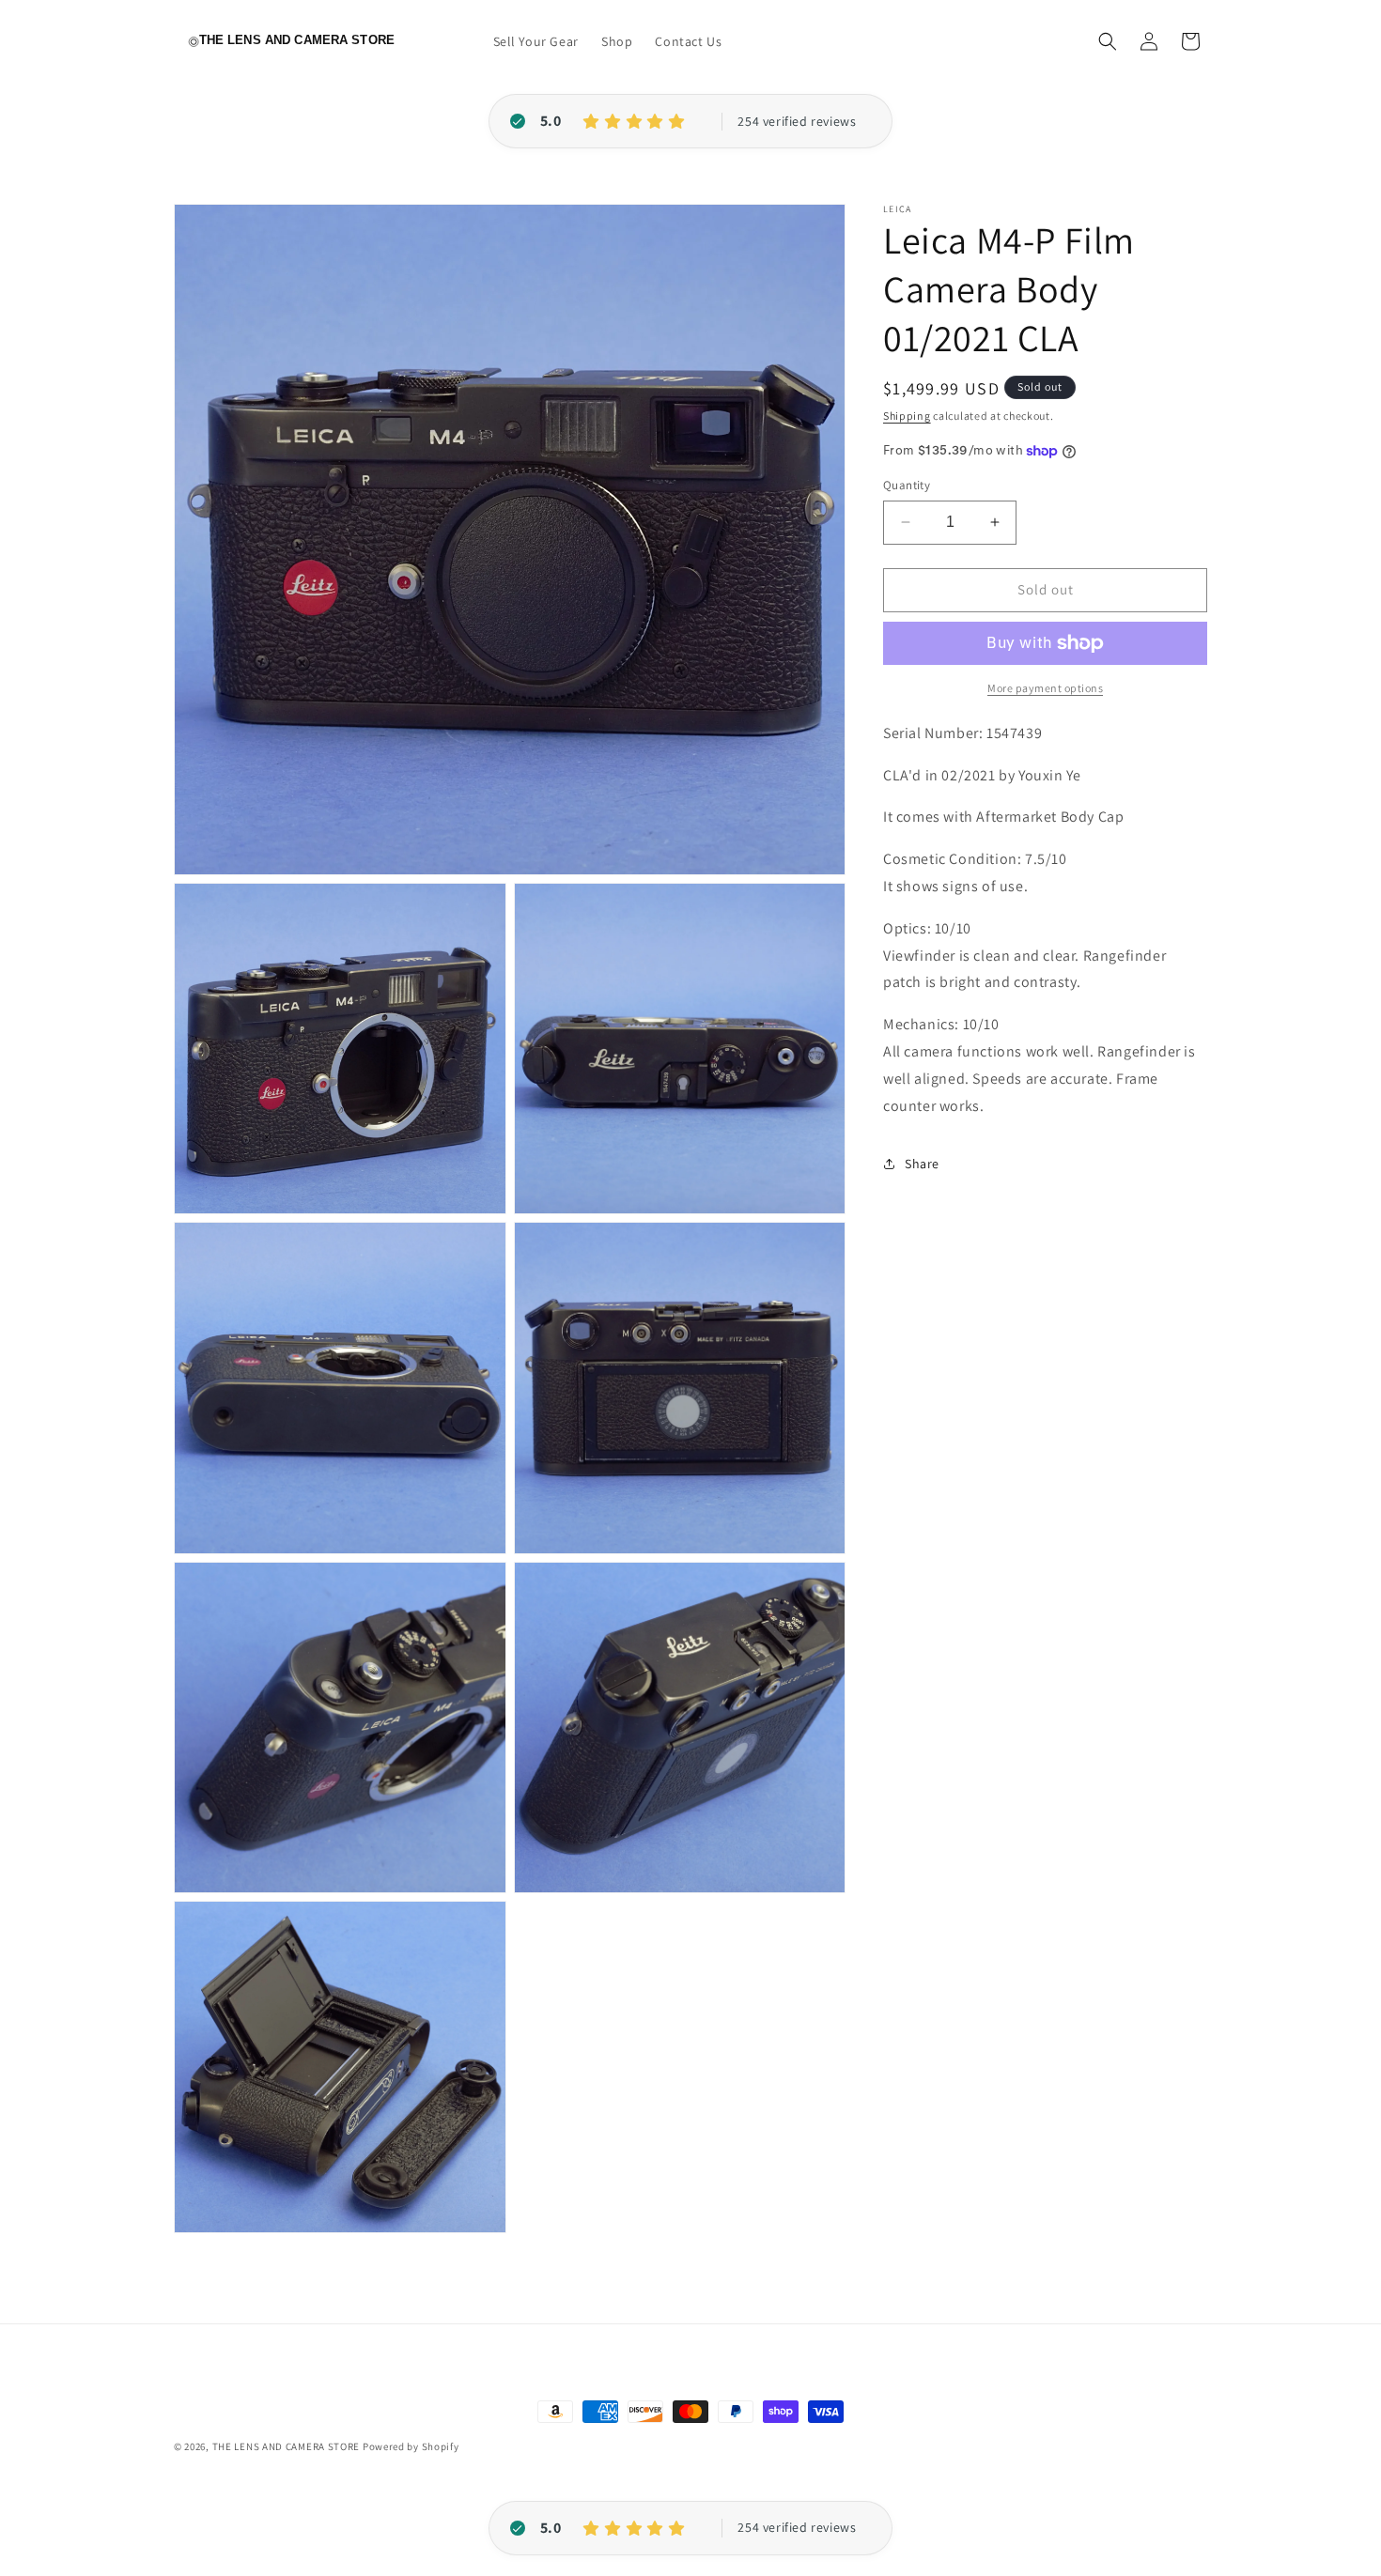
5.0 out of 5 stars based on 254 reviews (797, 122)
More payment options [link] (1045, 688)
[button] (1108, 41)
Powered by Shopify (411, 2446)
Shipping (907, 416)
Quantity (907, 485)
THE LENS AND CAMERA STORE (287, 2446)
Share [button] (922, 1164)
